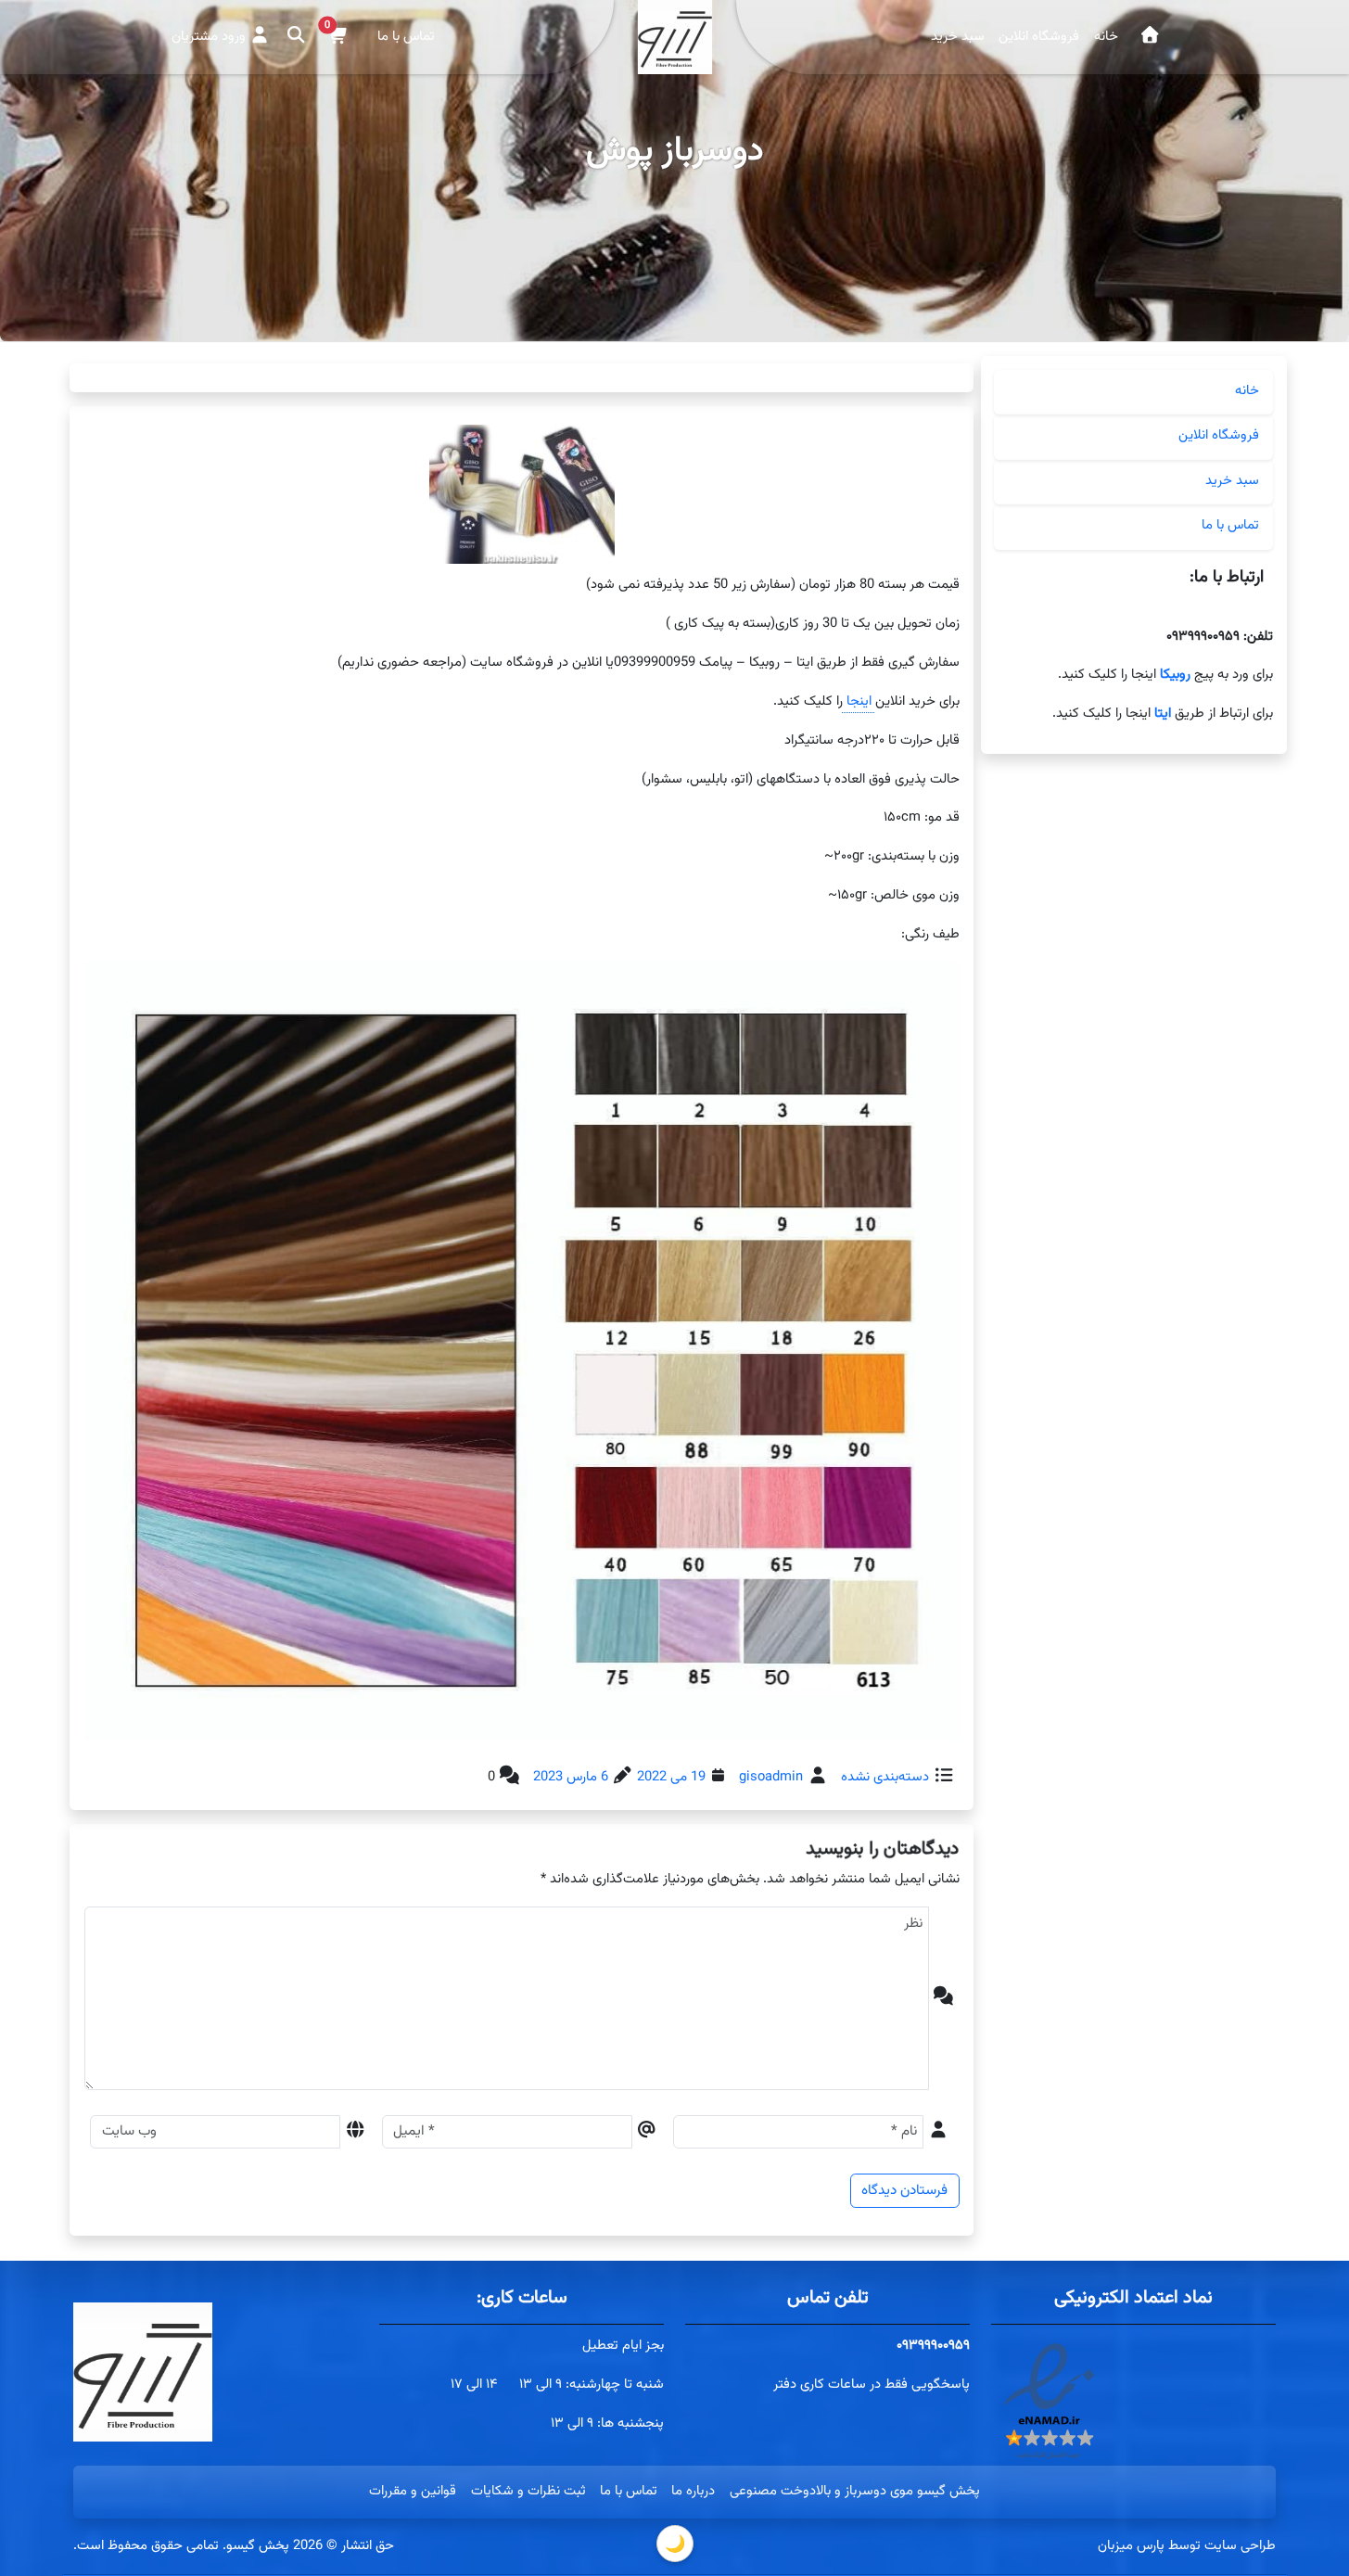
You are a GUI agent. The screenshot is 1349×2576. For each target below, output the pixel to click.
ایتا (1161, 714)
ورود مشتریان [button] (210, 37)
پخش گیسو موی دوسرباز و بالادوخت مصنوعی (855, 2491)
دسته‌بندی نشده (885, 1777)
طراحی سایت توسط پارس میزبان (1187, 2546)
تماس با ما (406, 37)
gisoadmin (771, 1777)
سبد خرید (958, 37)
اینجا (858, 701)
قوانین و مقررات (413, 2491)
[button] (338, 37)
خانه (1106, 37)
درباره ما (693, 2491)
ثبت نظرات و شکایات (528, 2491)
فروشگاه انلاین (1039, 37)
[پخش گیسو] (1150, 38)
